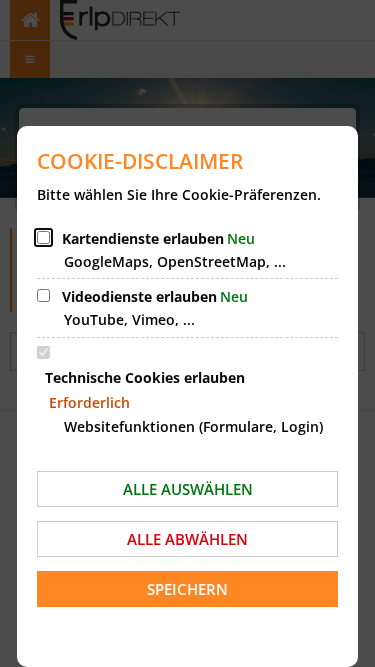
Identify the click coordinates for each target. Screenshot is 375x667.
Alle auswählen (188, 489)
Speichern (187, 589)
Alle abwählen (187, 539)
